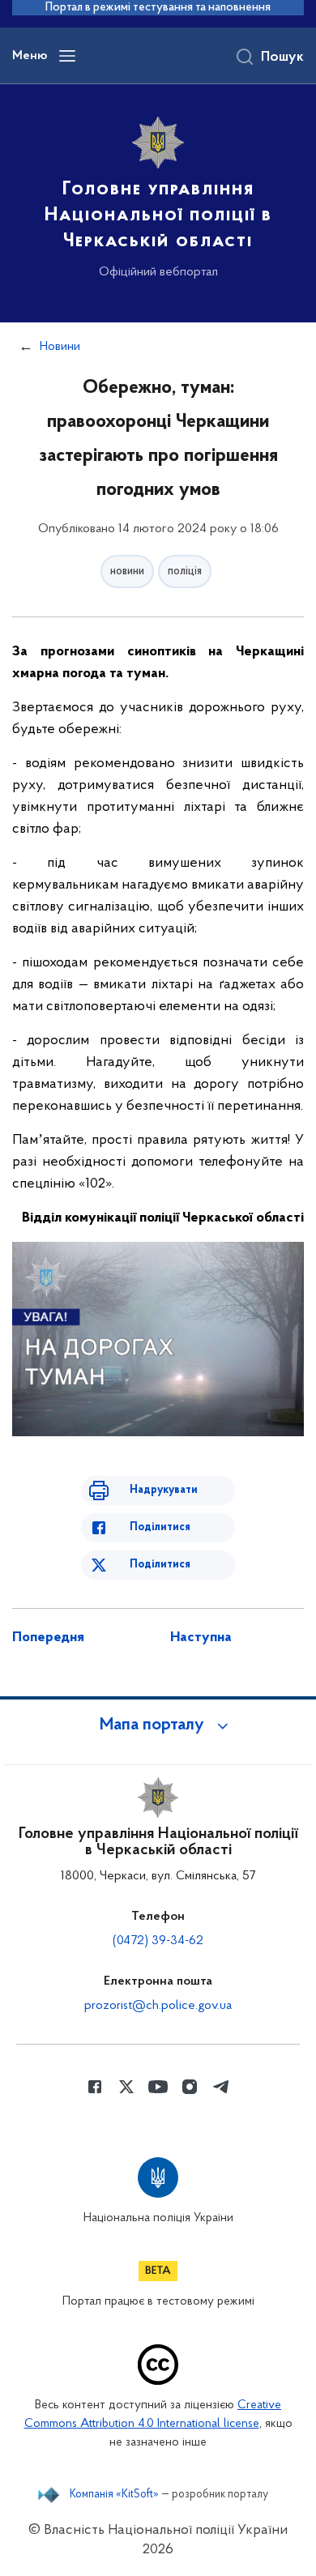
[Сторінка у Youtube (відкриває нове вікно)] (158, 2087)
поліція (185, 571)
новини (127, 571)
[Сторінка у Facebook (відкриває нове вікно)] (95, 2087)
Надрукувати (164, 1490)
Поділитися (160, 1527)
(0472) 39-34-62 (158, 1941)
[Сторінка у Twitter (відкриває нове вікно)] (126, 2087)
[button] (158, 1725)
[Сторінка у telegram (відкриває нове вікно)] (221, 2087)
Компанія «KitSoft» (114, 2495)
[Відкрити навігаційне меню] (67, 56)
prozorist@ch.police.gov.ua (158, 2006)
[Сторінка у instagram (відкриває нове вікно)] (190, 2087)
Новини (60, 347)
